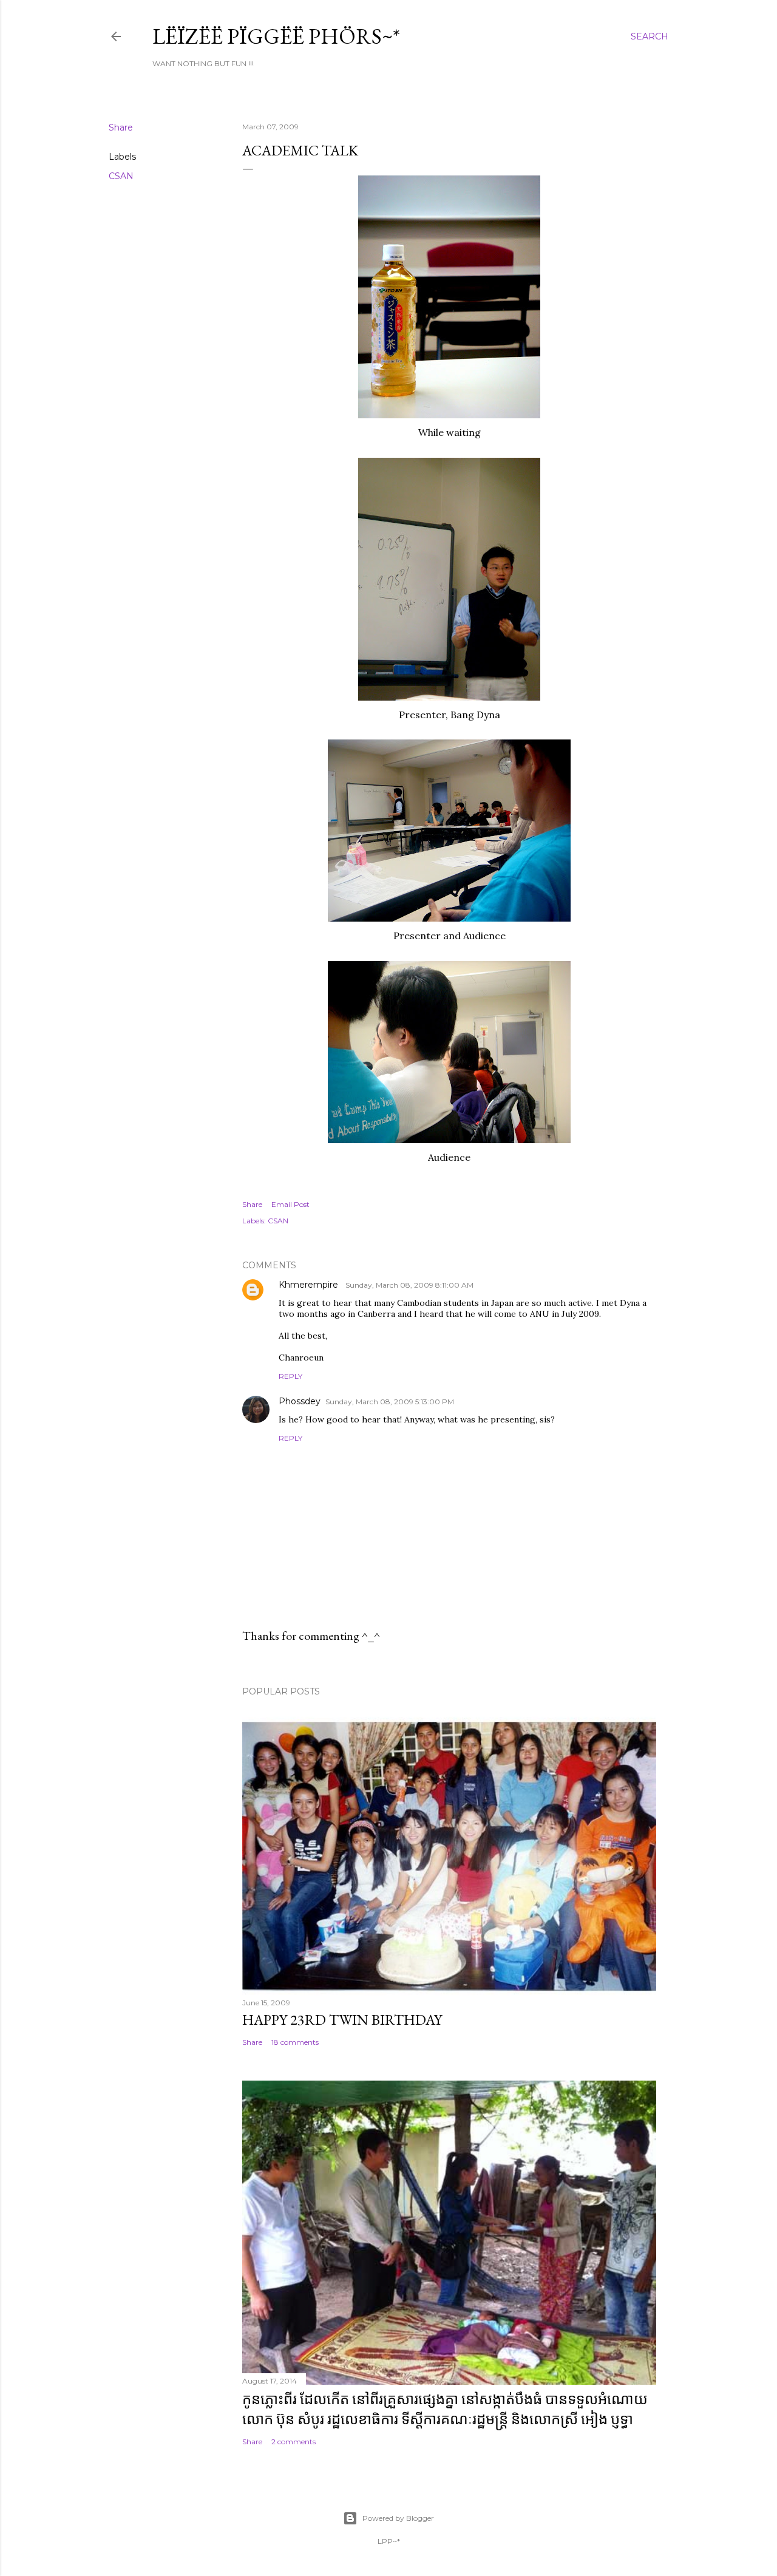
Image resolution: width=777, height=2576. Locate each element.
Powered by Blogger (398, 2518)
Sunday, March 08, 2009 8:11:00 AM (409, 1285)
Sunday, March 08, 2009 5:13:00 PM (390, 1402)
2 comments (293, 2442)
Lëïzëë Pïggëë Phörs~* (276, 36)
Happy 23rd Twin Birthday (342, 2020)
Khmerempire (310, 1285)
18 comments (295, 2042)
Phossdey (300, 1401)
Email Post (290, 1204)
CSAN (121, 176)
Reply (290, 1376)
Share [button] (121, 127)
